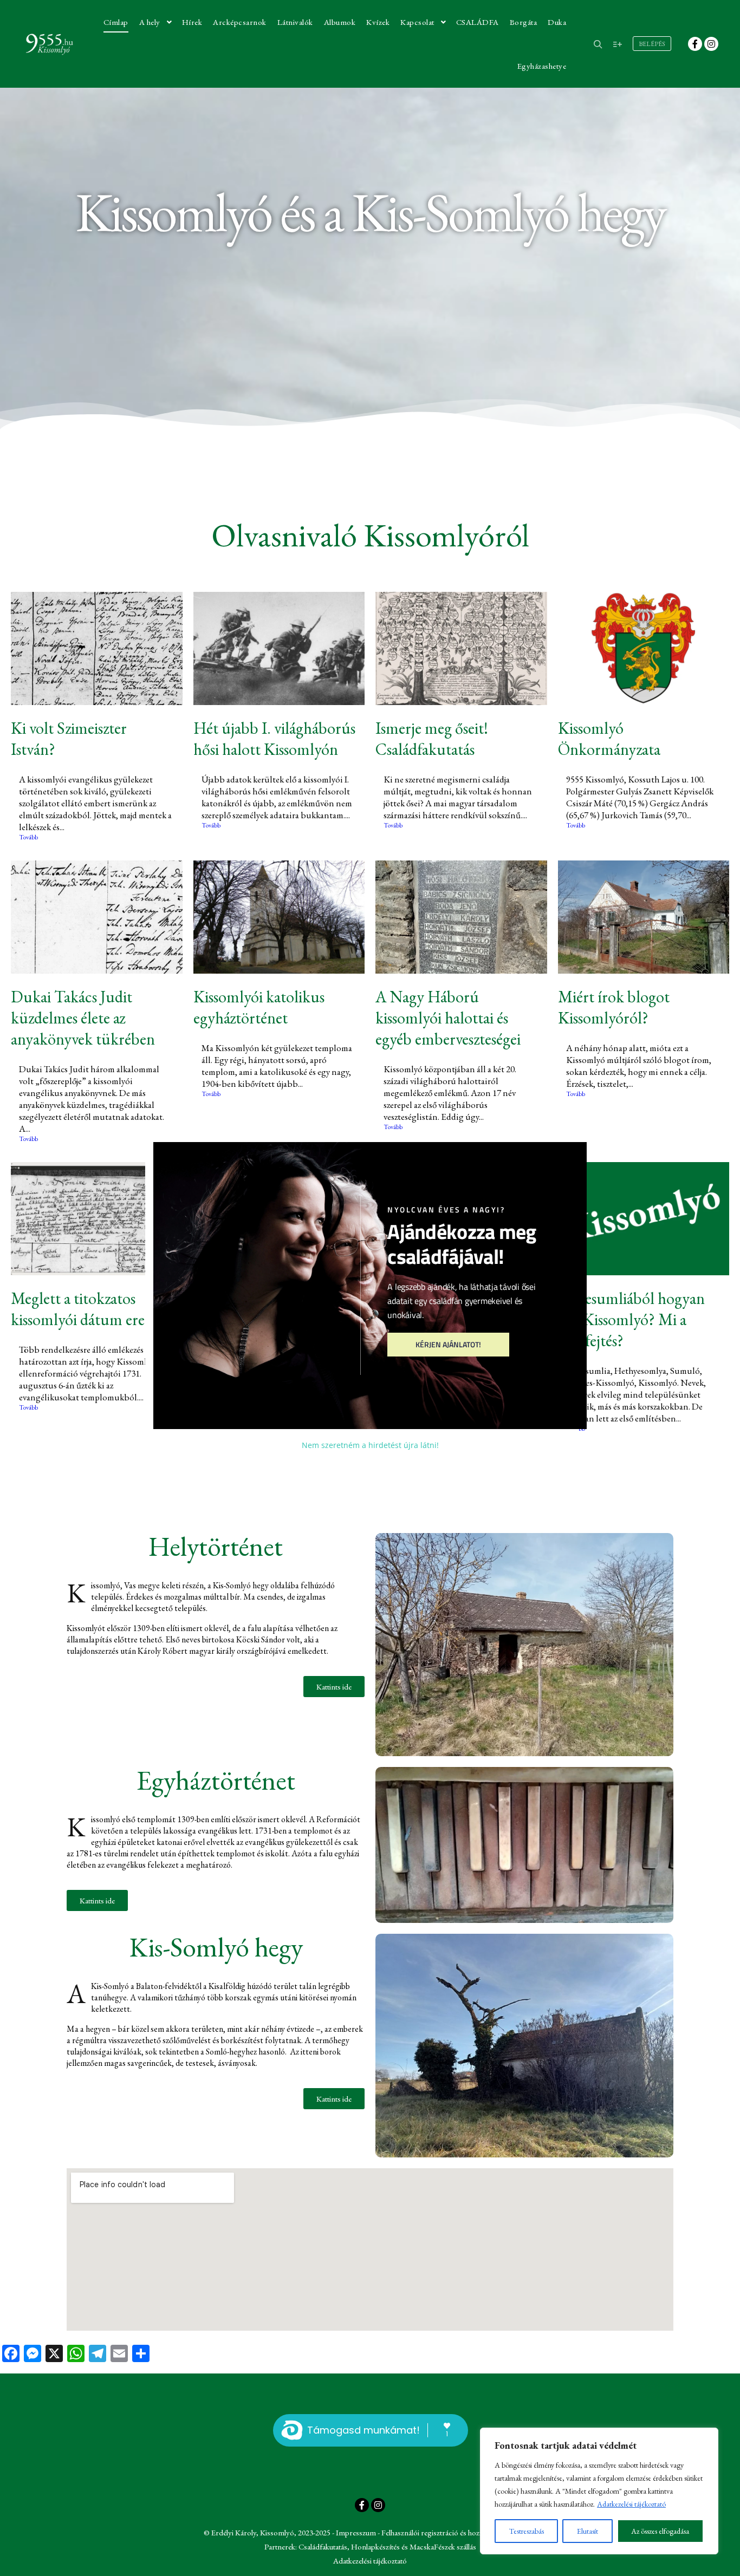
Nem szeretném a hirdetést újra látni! (370, 1446)
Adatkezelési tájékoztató (631, 2504)
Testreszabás (527, 2531)
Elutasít (588, 2531)
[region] (599, 2491)
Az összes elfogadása (660, 2531)
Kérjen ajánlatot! (448, 1344)
